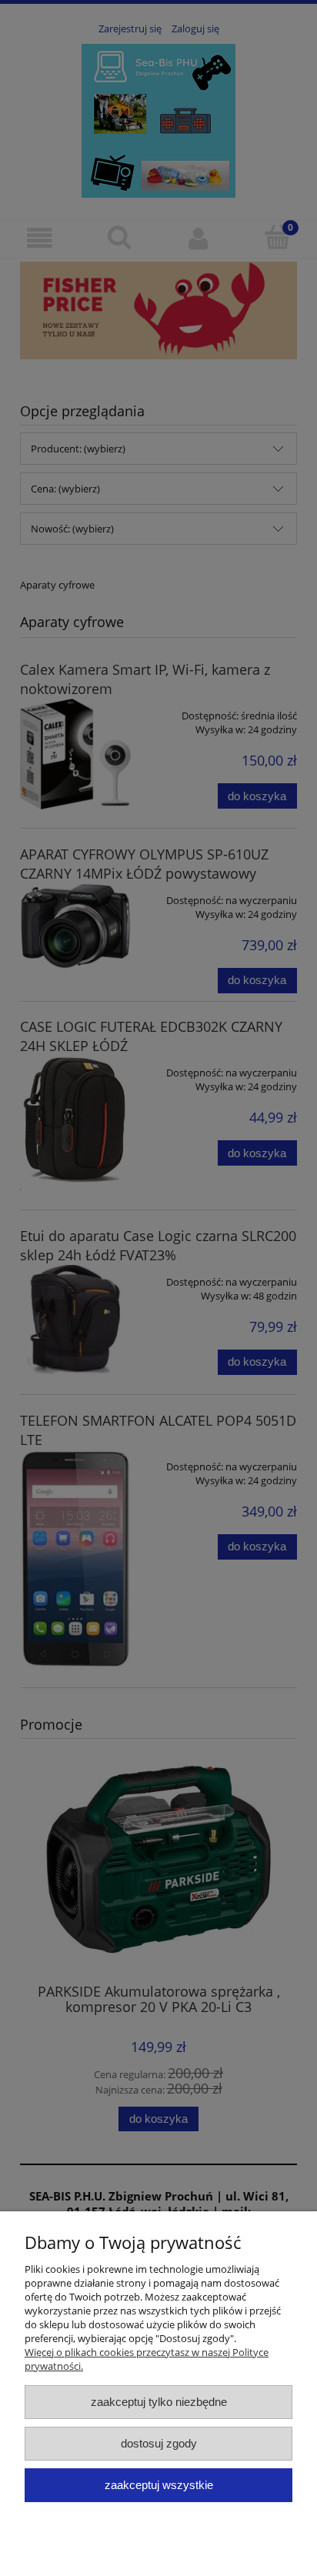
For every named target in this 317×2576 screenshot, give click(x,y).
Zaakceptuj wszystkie (159, 2485)
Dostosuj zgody (159, 2443)
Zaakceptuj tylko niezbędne (159, 2402)
